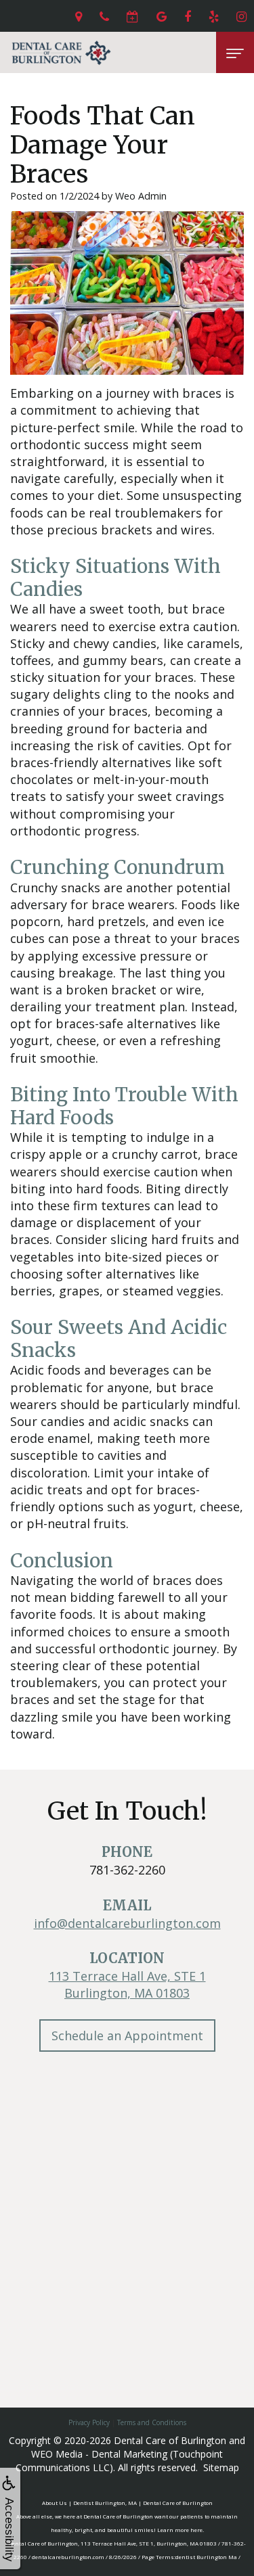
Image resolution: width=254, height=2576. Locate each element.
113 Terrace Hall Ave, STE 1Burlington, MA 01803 (127, 1984)
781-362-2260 (127, 1870)
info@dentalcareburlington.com (127, 1923)
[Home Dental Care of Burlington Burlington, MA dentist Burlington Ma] (61, 52)
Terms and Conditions (152, 2422)
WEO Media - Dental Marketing (99, 2454)
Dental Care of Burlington (170, 2440)
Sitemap (221, 2467)
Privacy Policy (89, 2422)
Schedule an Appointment (127, 2036)
